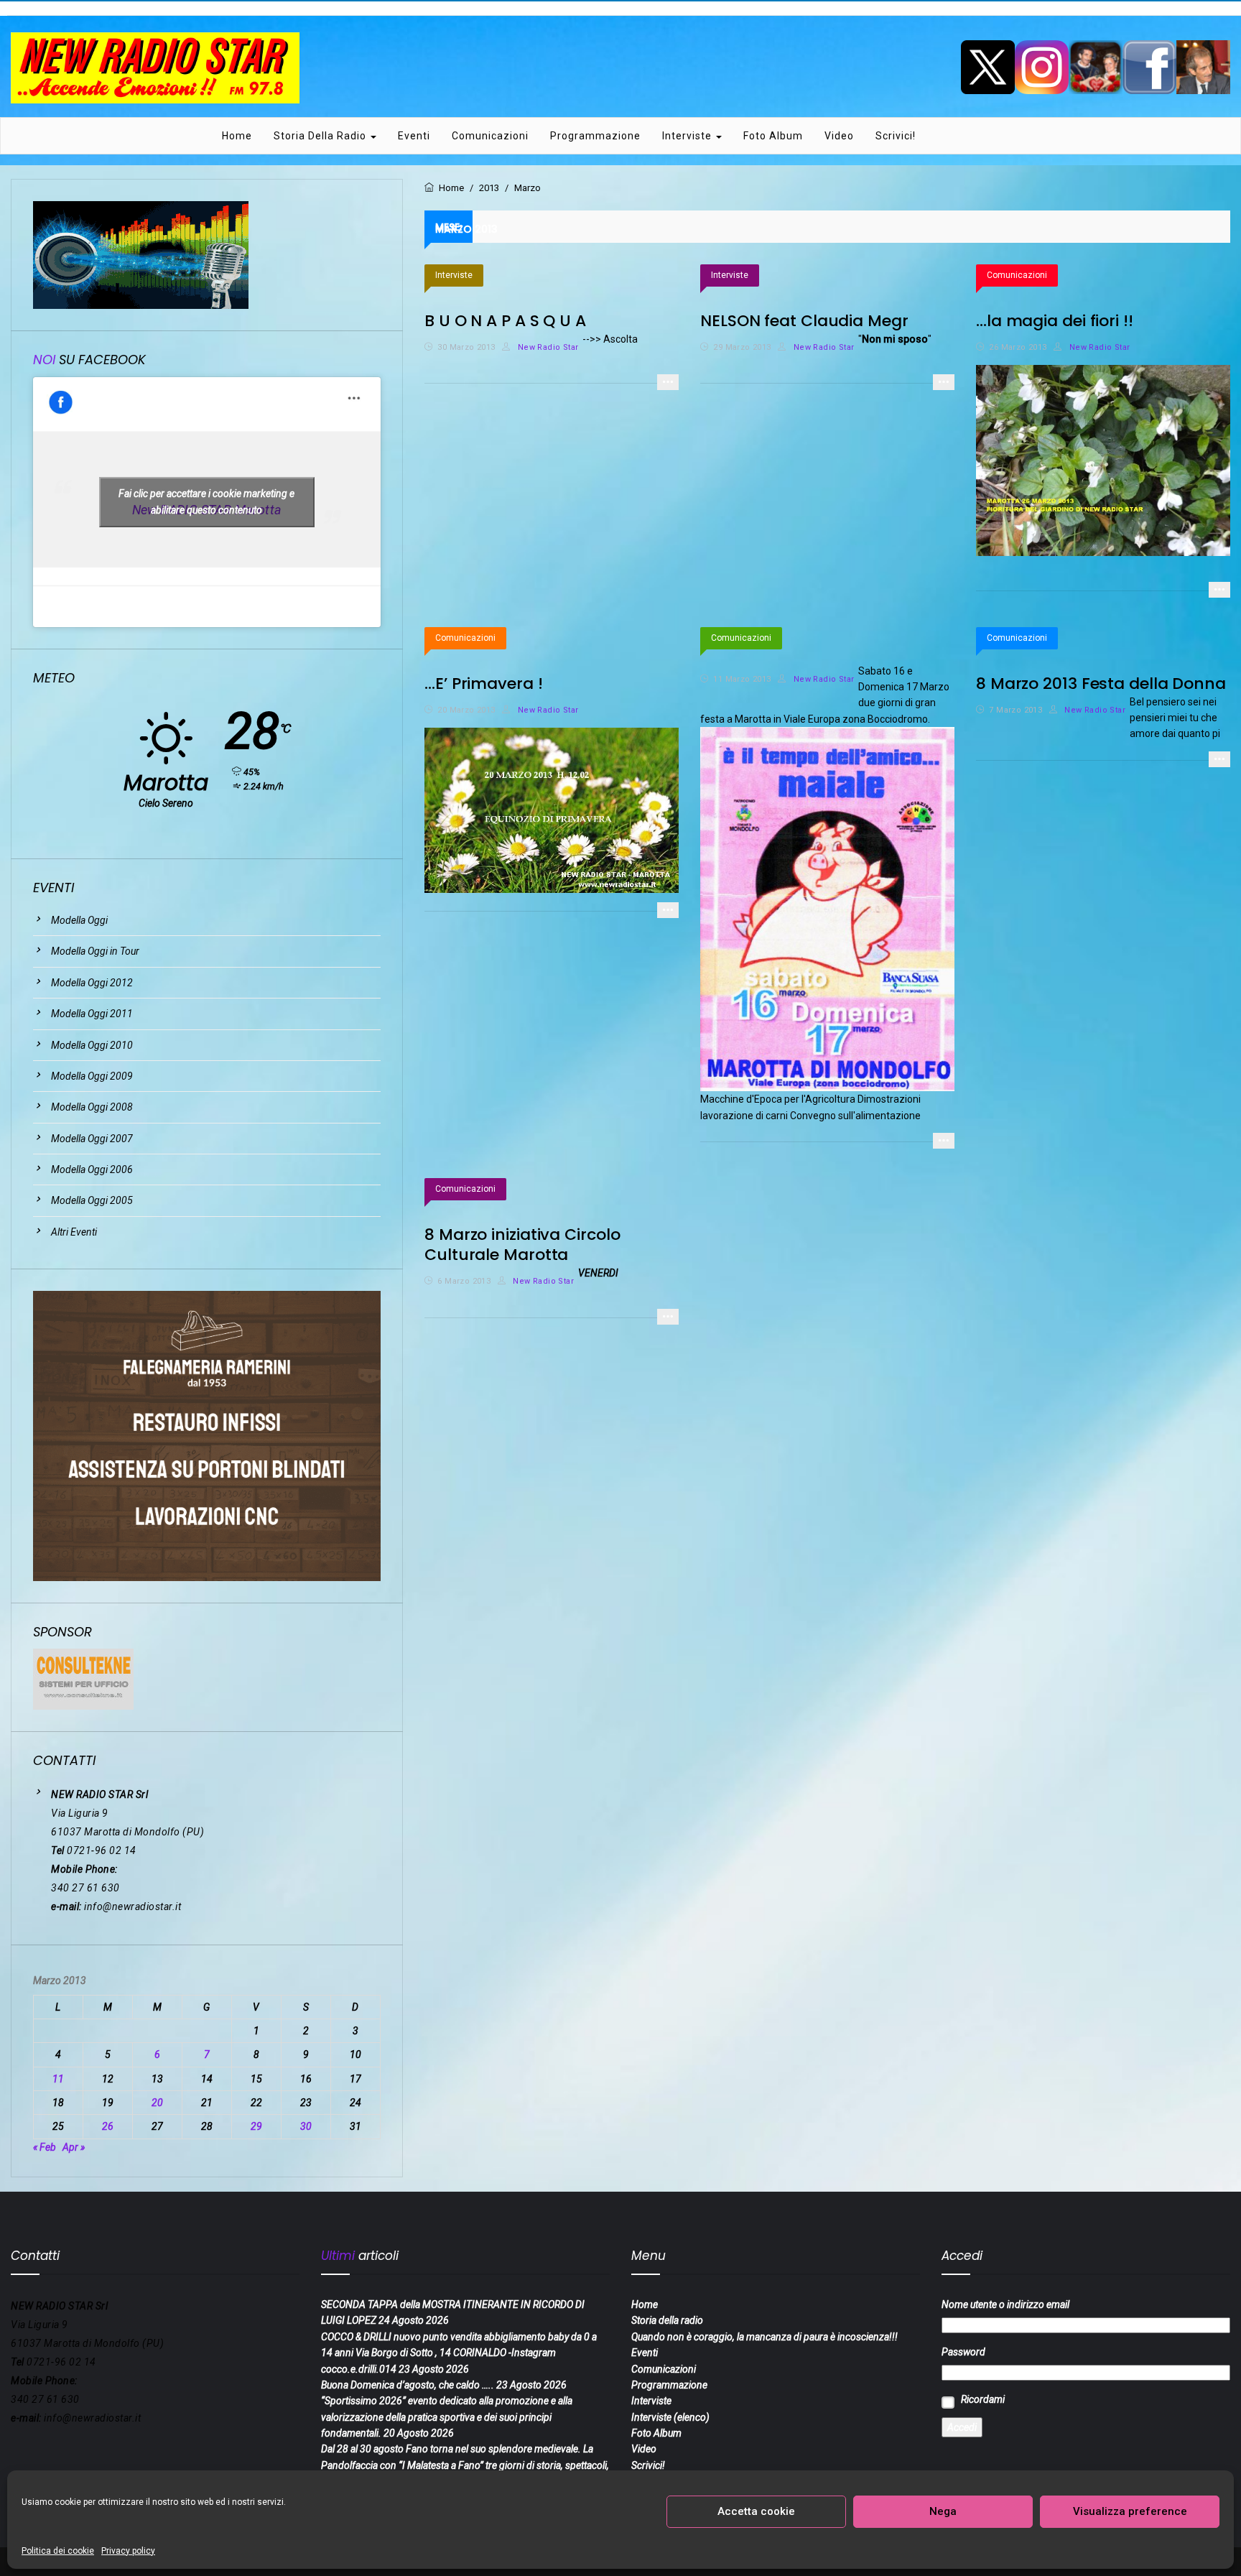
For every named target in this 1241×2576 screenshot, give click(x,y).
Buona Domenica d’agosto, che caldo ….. (408, 2385)
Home (237, 136)
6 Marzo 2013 (464, 1281)
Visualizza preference (1130, 2511)
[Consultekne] (83, 1679)
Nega (943, 2511)
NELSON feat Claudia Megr (804, 321)
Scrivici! (896, 136)
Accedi (962, 2427)
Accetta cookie (756, 2511)
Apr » (74, 2147)
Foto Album (773, 136)
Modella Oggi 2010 (92, 1045)
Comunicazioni (490, 136)
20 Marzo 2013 (466, 710)
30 (306, 2126)
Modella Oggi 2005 (92, 1200)
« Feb (45, 2147)
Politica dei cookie (58, 2551)
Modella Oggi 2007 (92, 1139)
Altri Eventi (74, 1232)
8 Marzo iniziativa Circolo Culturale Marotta (522, 1245)
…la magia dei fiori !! (1055, 321)
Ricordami (983, 2399)
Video (839, 136)
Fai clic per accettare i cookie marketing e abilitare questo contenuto (206, 502)
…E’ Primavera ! (484, 684)
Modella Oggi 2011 (92, 1014)
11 (58, 2079)
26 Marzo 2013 (1018, 347)
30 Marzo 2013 (466, 347)
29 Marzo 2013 (742, 347)
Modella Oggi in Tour (95, 951)
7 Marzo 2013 (1015, 710)
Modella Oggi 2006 (92, 1169)
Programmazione (595, 136)
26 (108, 2126)
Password (963, 2352)
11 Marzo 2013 (742, 679)
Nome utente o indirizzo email (1005, 2304)
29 (256, 2126)
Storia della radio (321, 136)
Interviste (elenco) (670, 2417)
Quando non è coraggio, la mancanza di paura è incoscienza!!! (764, 2337)
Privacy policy (128, 2551)
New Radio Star (547, 347)
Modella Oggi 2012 (92, 983)
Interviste (688, 136)
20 (157, 2103)
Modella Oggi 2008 (92, 1107)
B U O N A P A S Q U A (505, 321)
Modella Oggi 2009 (92, 1076)
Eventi (414, 136)
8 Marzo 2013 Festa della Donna (1101, 684)
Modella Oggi (79, 920)
